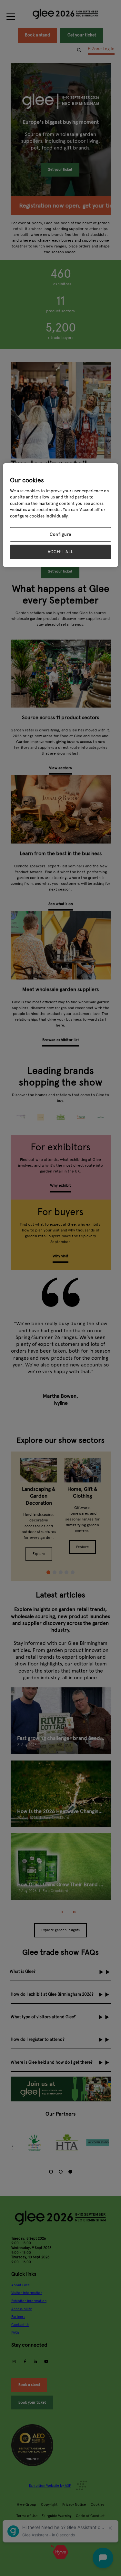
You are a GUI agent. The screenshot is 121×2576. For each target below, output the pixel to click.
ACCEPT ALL (61, 552)
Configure (60, 535)
